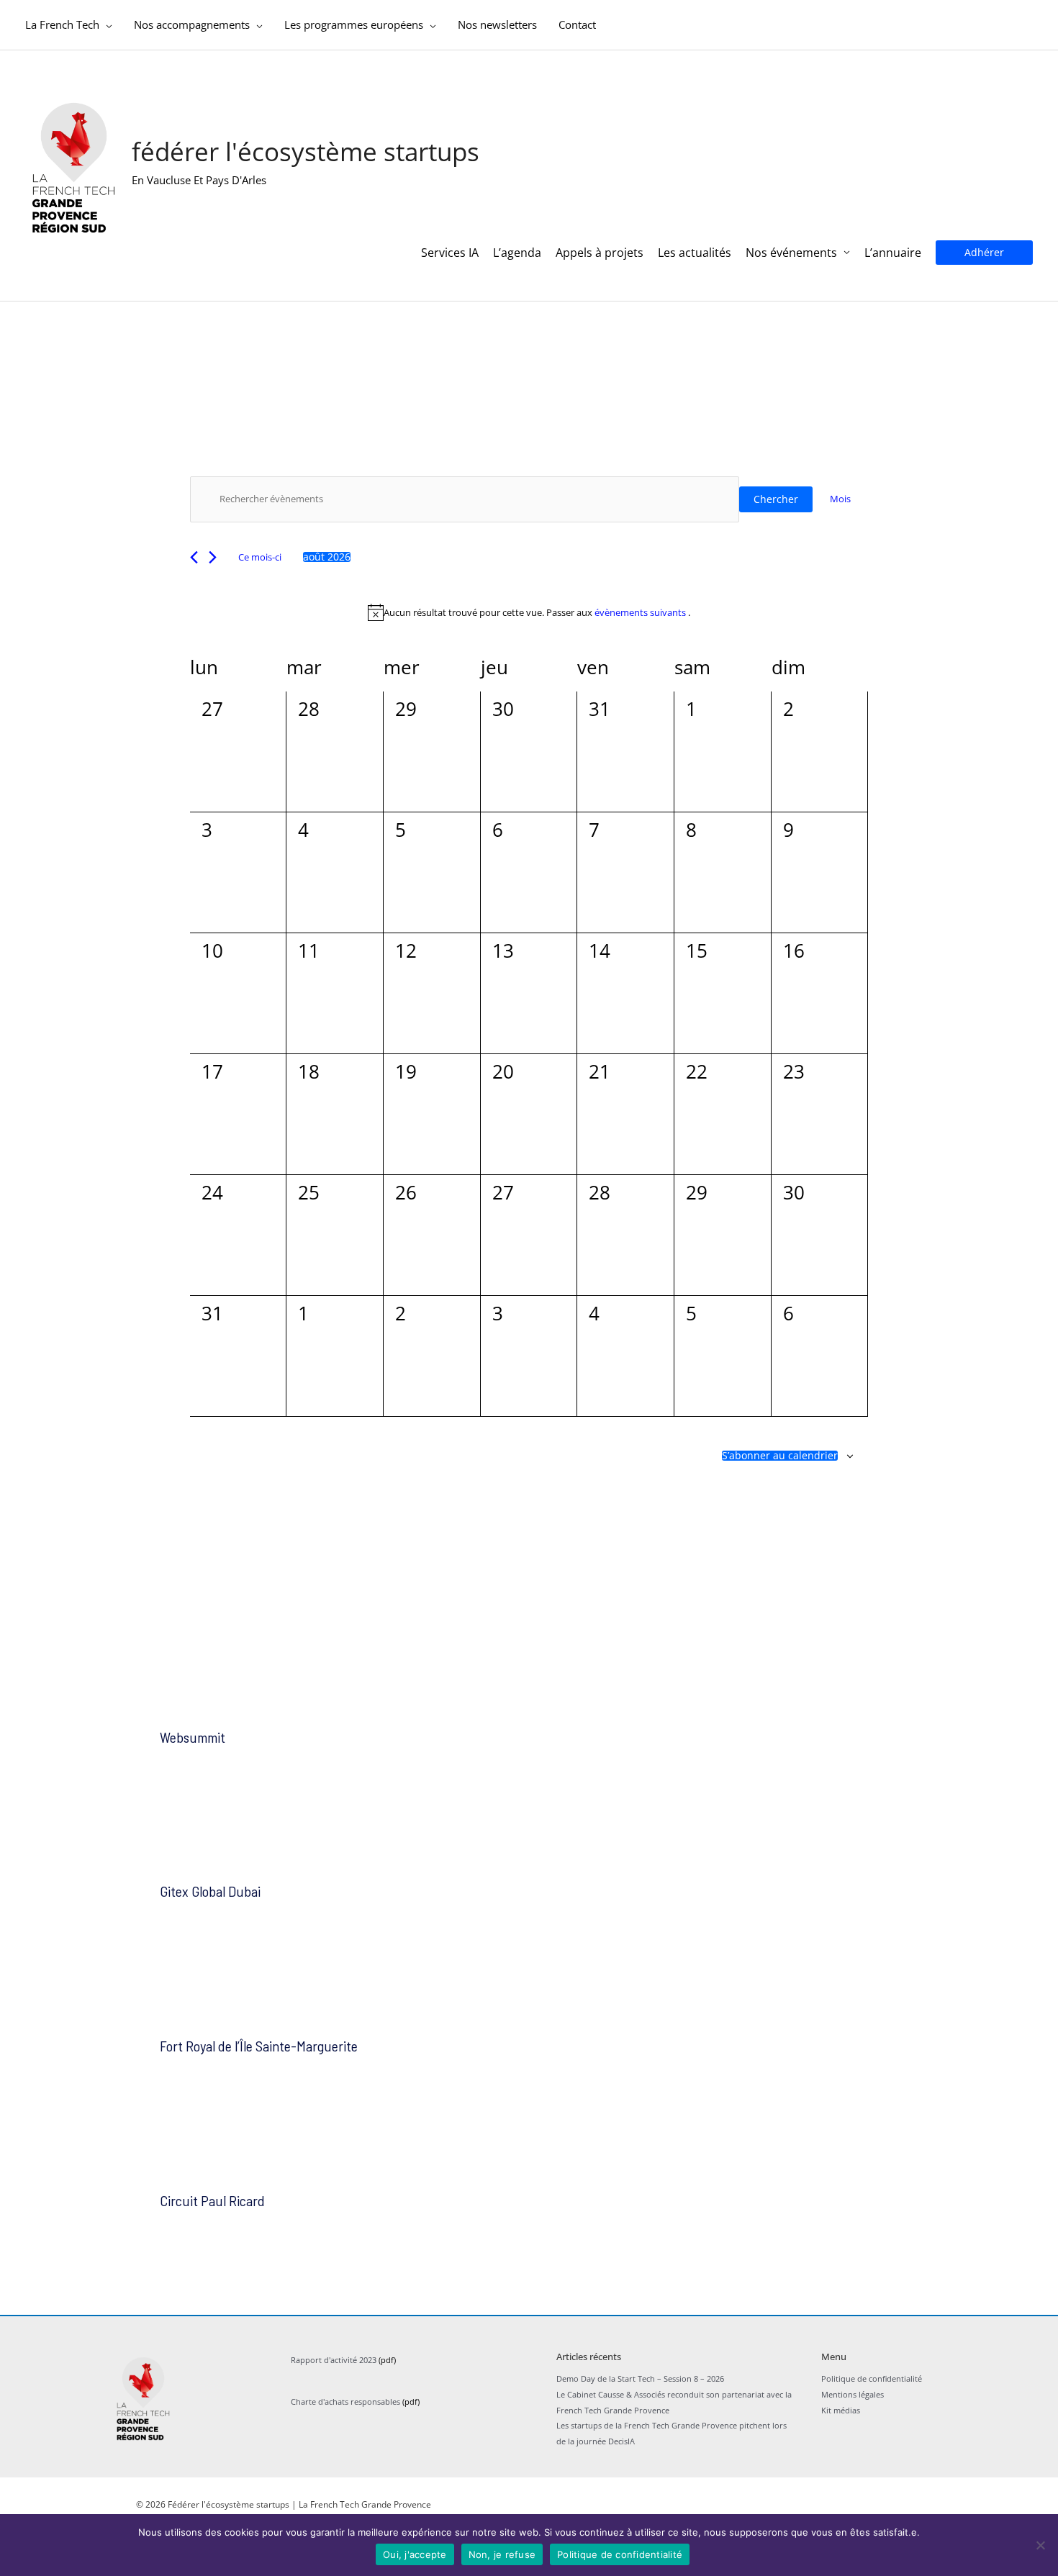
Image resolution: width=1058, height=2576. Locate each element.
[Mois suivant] (213, 557)
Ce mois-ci (260, 557)
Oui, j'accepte (415, 2554)
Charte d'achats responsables (345, 2402)
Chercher (776, 499)
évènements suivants (641, 612)
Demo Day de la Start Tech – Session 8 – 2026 (640, 2378)
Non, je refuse (502, 2554)
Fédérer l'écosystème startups (306, 151)
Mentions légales (853, 2394)
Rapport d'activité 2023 (334, 2360)
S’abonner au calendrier (780, 1456)
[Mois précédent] (194, 557)
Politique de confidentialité (872, 2378)
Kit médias (841, 2410)
